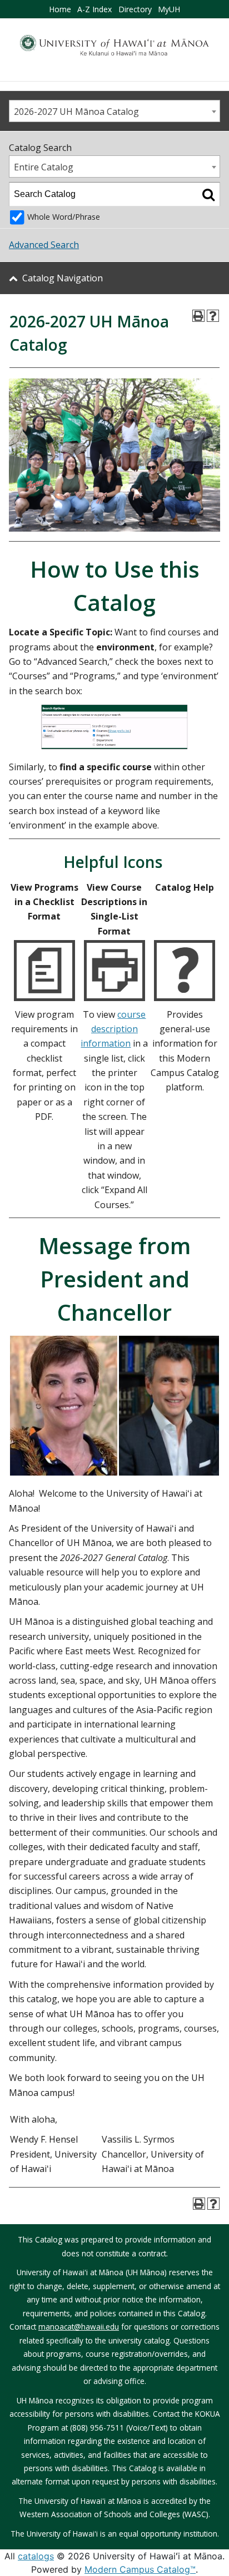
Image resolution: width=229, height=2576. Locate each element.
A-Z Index (94, 9)
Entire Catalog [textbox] (44, 167)
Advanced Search (44, 245)
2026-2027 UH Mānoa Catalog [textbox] (76, 112)
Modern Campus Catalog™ (140, 2569)
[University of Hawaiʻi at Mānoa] (115, 45)
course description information (113, 1029)
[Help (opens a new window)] (213, 316)
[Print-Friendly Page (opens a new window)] (198, 316)
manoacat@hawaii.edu (79, 2327)
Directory (135, 9)
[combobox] (114, 111)
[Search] (208, 194)
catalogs (36, 2556)
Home (60, 9)
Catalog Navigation (63, 278)
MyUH (169, 9)
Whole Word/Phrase (64, 217)
